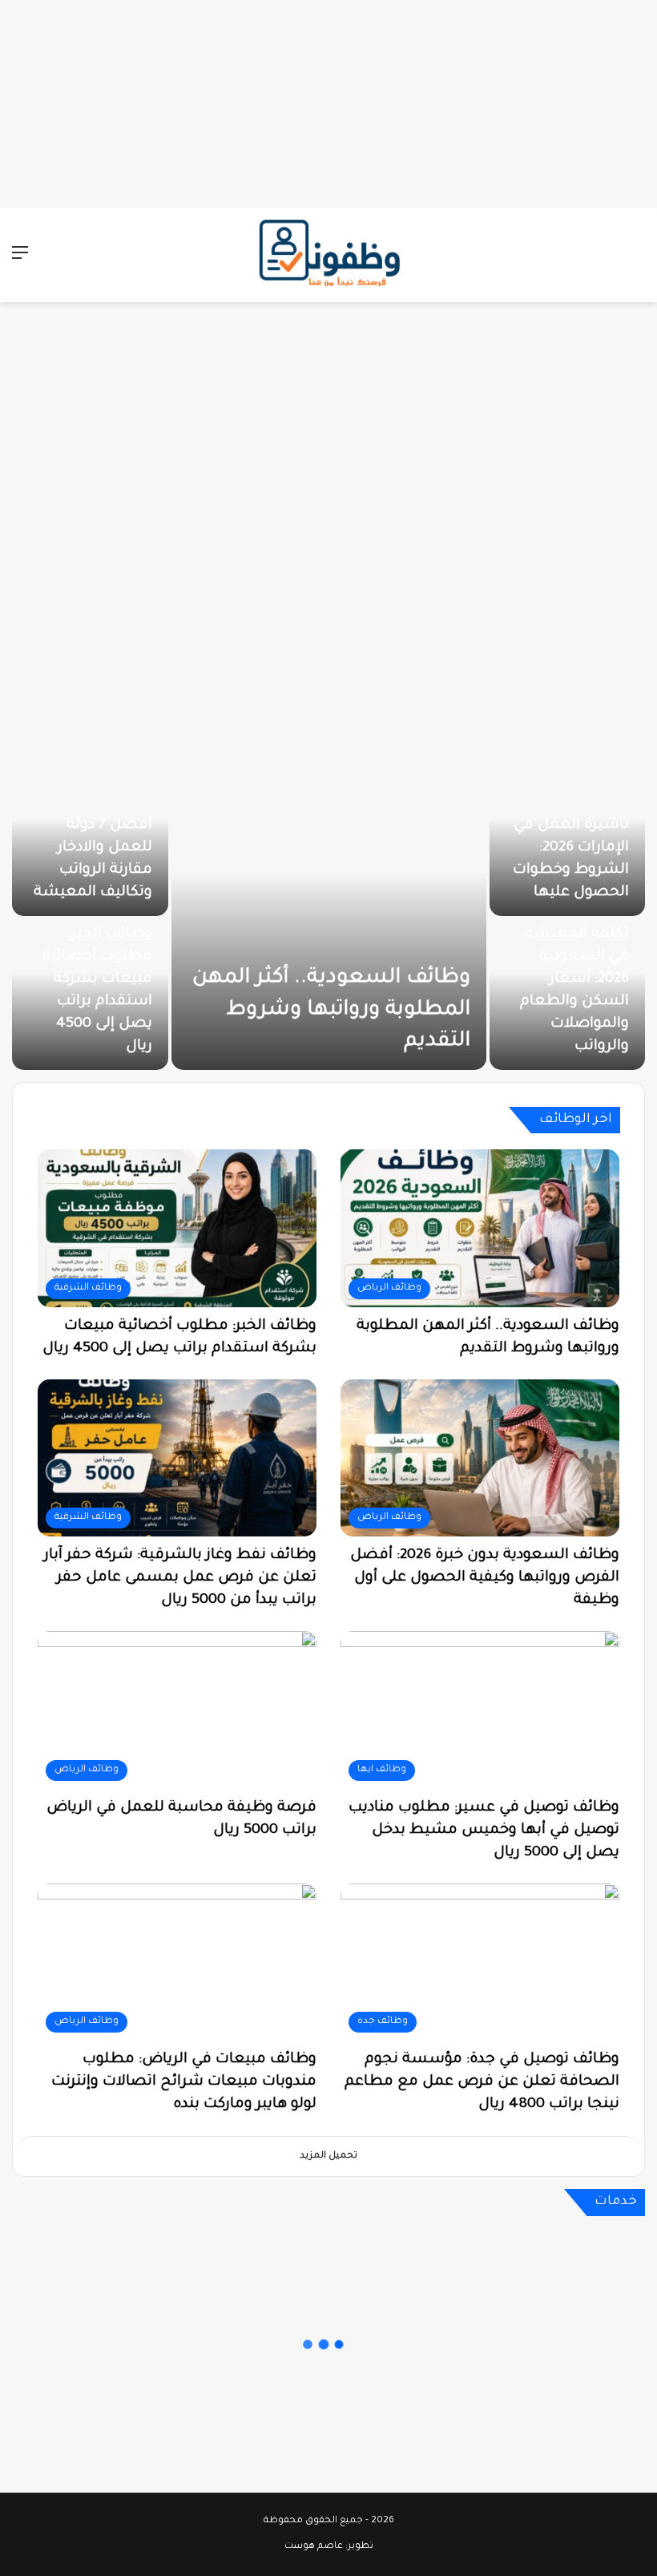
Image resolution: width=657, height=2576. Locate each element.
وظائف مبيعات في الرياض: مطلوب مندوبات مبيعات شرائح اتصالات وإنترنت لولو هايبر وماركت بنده (184, 2082)
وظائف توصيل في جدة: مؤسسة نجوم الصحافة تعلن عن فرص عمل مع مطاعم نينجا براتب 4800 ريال (482, 2082)
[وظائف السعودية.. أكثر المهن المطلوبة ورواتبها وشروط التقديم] (329, 918)
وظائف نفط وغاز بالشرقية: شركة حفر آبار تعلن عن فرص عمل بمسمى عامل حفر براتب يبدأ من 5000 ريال (180, 1578)
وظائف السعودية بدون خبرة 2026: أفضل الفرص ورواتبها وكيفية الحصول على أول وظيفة (485, 1578)
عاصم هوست (314, 2547)
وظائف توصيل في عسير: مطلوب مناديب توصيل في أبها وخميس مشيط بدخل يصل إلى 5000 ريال (484, 1831)
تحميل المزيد (328, 2156)
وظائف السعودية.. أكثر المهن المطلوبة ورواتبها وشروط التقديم (331, 1010)
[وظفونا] (328, 255)
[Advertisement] (328, 100)
